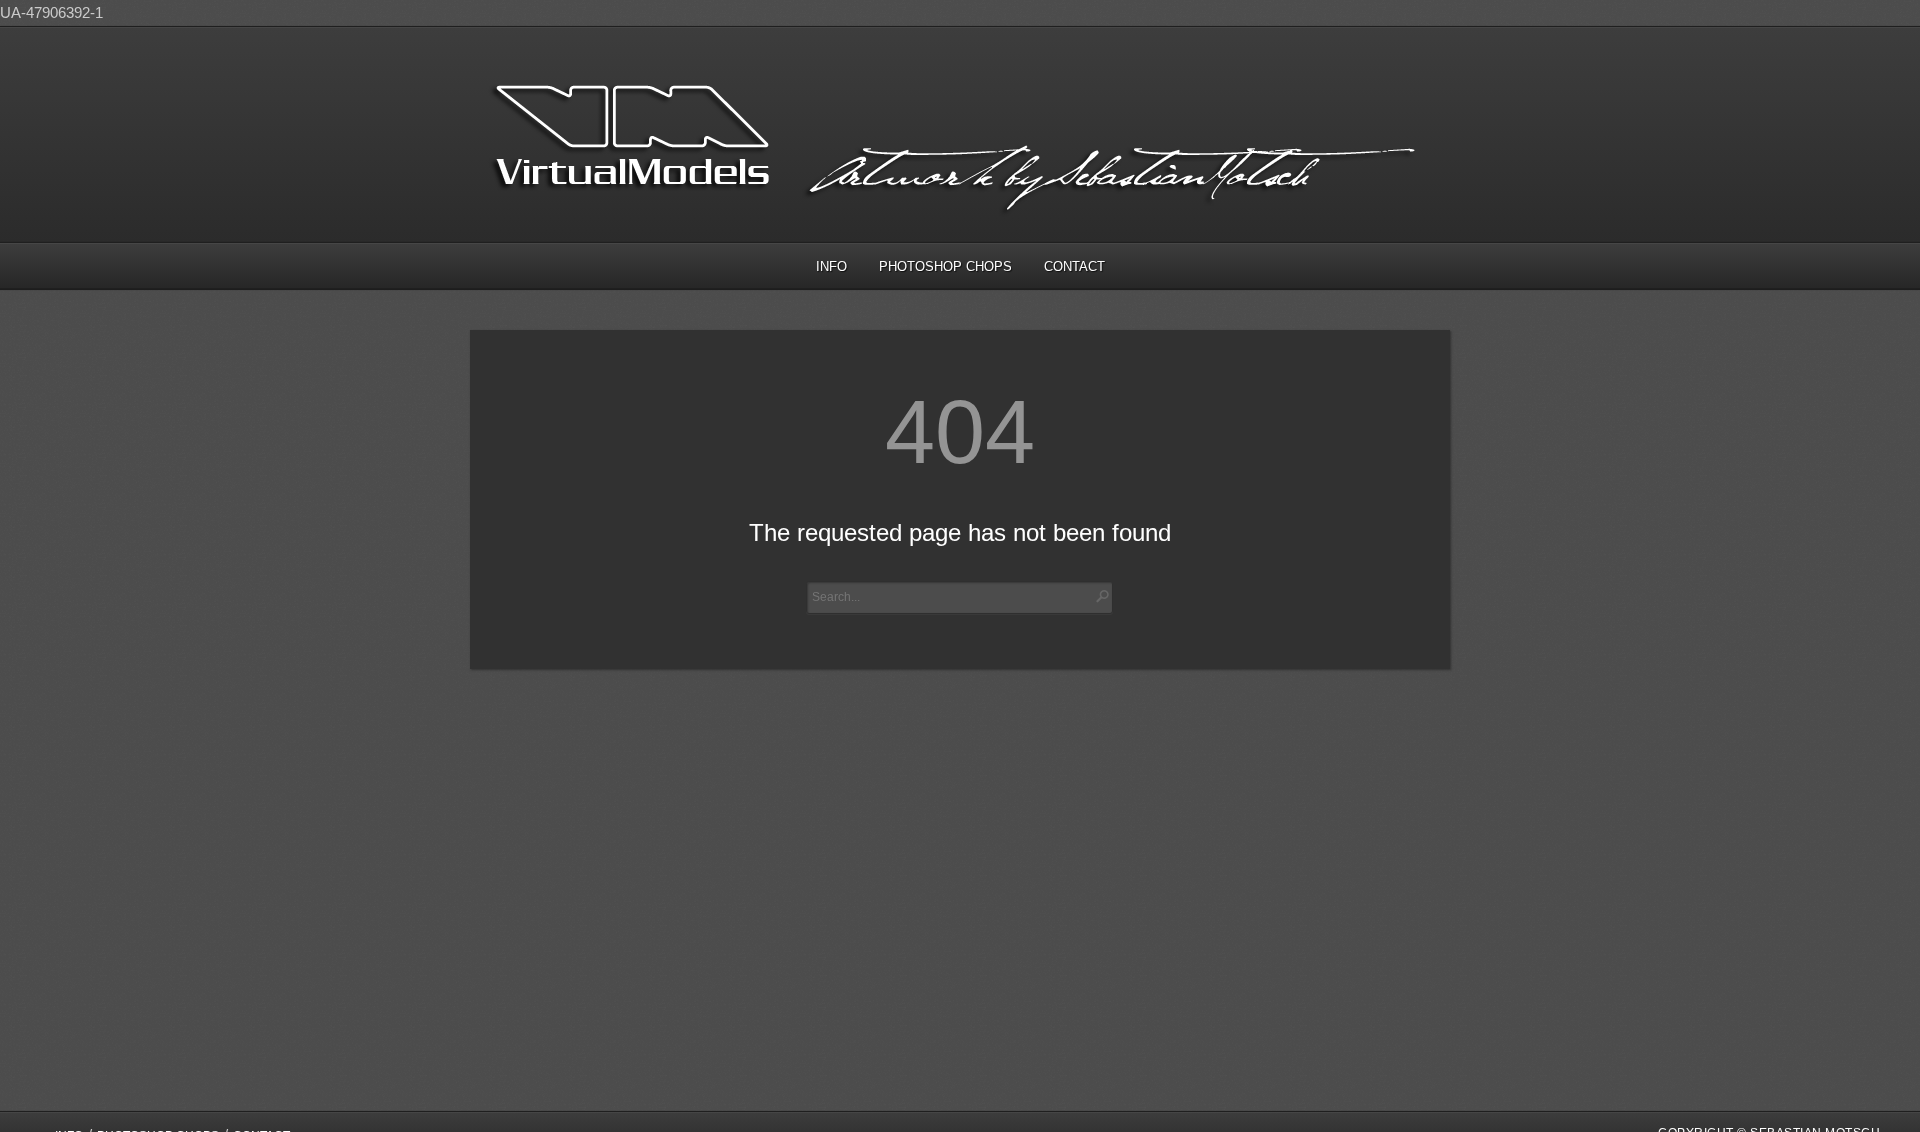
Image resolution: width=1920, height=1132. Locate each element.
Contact (1074, 266)
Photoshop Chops (945, 266)
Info (831, 266)
